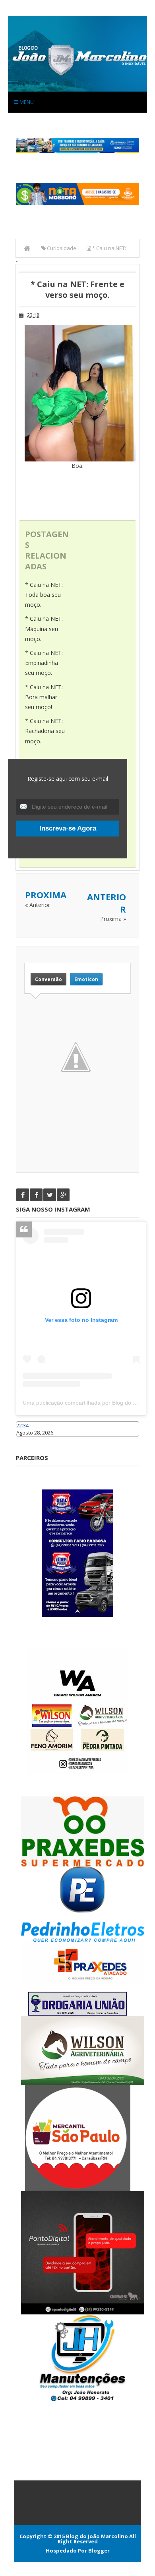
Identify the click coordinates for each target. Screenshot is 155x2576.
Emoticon (86, 979)
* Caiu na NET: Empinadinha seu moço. (44, 663)
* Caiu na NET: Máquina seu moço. (44, 628)
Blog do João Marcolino (97, 2536)
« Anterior (38, 905)
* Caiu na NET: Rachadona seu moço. (45, 731)
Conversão (48, 979)
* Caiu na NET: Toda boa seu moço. (44, 595)
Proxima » (113, 919)
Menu (26, 102)
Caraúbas (28, 1440)
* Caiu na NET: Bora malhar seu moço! (44, 697)
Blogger (99, 2551)
